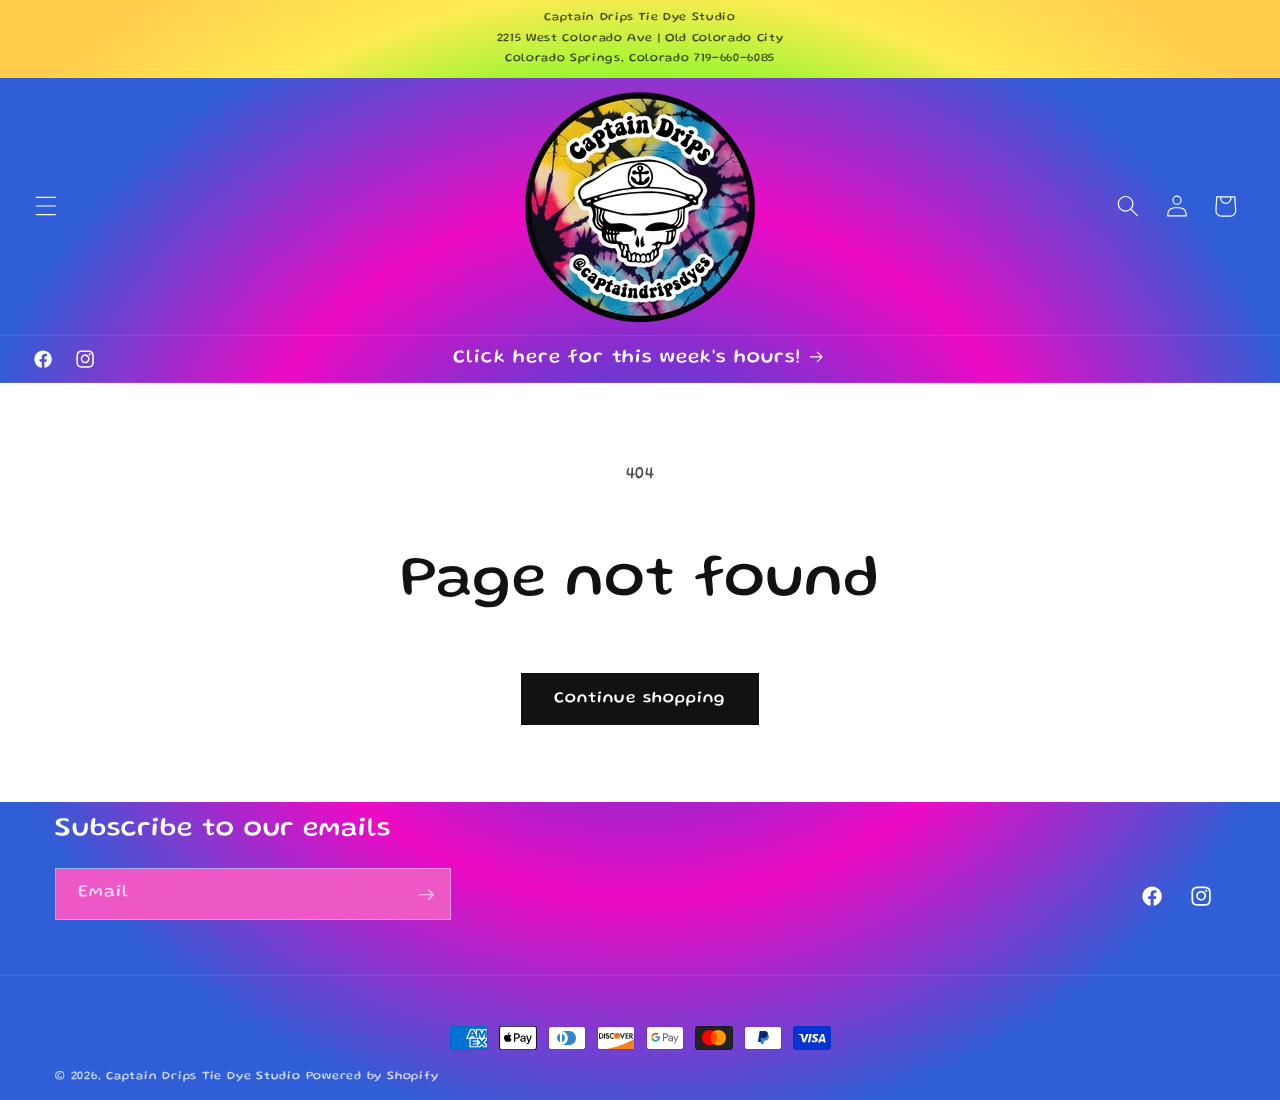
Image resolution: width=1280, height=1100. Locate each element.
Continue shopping (640, 698)
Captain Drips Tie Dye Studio (203, 1076)
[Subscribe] (426, 895)
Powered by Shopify (372, 1076)
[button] (46, 206)
